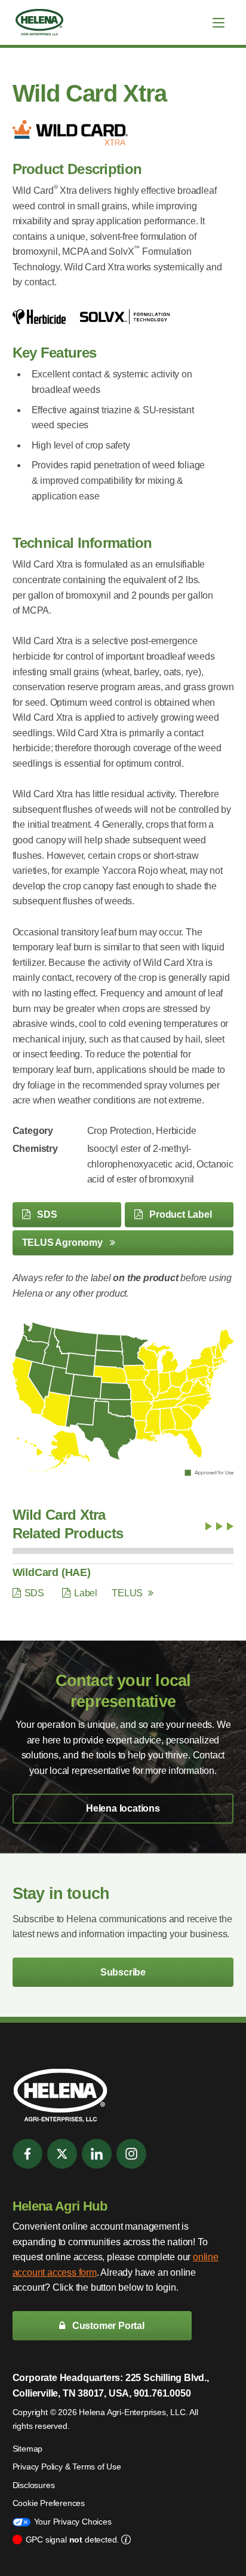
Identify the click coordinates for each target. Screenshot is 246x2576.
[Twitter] (62, 2154)
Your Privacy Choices (73, 2522)
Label (86, 1593)
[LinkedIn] (97, 2154)
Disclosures (34, 2485)
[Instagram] (131, 2154)
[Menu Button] (219, 23)
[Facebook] (27, 2154)
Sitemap (28, 2449)
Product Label (179, 1214)
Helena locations (123, 1808)
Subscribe (123, 1972)
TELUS (127, 1593)
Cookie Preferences (49, 2503)
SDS (46, 1214)
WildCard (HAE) (52, 1572)
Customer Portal (107, 2326)
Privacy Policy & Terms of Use (67, 2467)
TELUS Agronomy (64, 1243)
